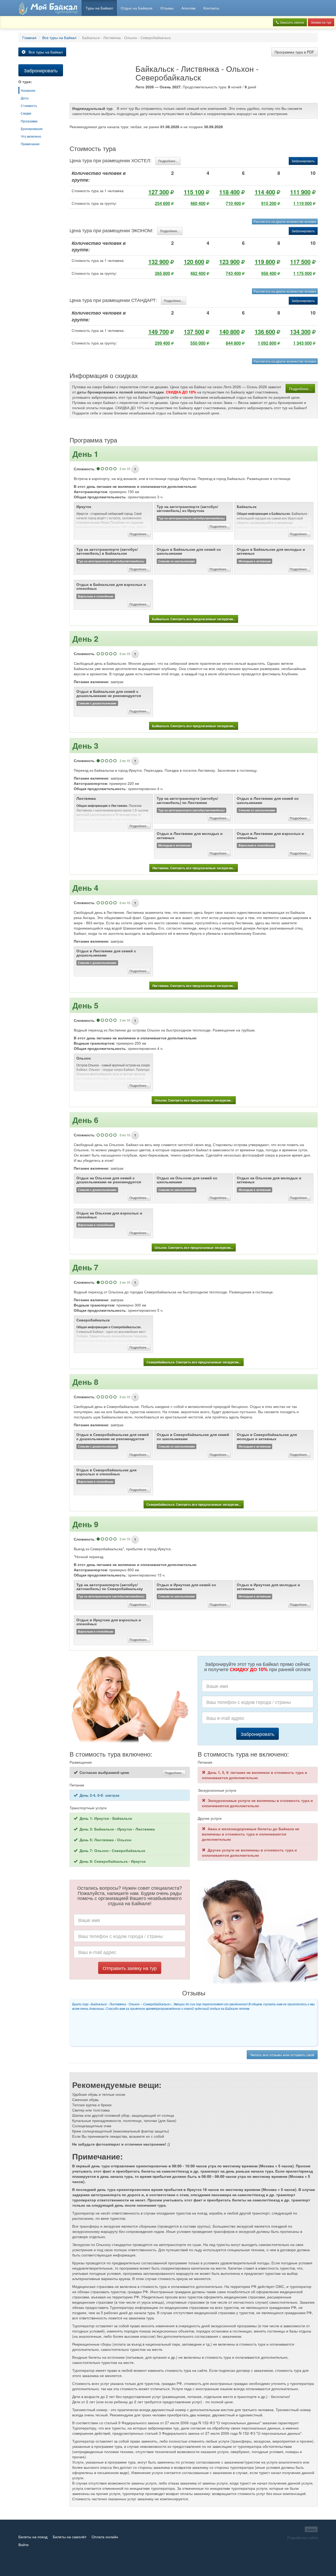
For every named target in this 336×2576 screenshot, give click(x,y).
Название (28, 90)
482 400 (198, 273)
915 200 (269, 203)
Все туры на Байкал (59, 37)
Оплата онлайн (105, 2537)
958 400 (269, 273)
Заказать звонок (292, 22)
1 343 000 (303, 343)
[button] (135, 469)
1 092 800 (267, 343)
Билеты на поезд (33, 2537)
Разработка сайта (302, 2537)
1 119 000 (303, 203)
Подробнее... (168, 161)
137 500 (194, 332)
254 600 (162, 203)
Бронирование (32, 129)
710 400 (233, 203)
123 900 (229, 262)
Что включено (31, 136)
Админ (311, 2529)
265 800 (162, 273)
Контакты (211, 8)
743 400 (233, 273)
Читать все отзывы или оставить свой (282, 2055)
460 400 (198, 203)
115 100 (194, 192)
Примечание (30, 144)
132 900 (159, 262)
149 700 (159, 332)
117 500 (300, 262)
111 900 (300, 192)
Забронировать (303, 161)
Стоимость (29, 106)
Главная (29, 37)
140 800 (229, 332)
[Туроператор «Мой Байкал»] (48, 8)
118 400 (229, 192)
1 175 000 (303, 273)
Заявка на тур (321, 22)
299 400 (162, 343)
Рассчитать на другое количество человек (285, 221)
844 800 (233, 343)
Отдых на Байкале (137, 8)
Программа (29, 121)
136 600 (265, 332)
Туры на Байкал (99, 8)
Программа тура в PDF (294, 52)
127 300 (159, 192)
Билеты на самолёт (70, 2537)
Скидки (26, 113)
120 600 (194, 262)
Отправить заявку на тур (130, 1968)
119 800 (265, 262)
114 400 (265, 192)
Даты (25, 98)
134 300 (300, 332)
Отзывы (167, 8)
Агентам (188, 8)
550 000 (198, 343)
